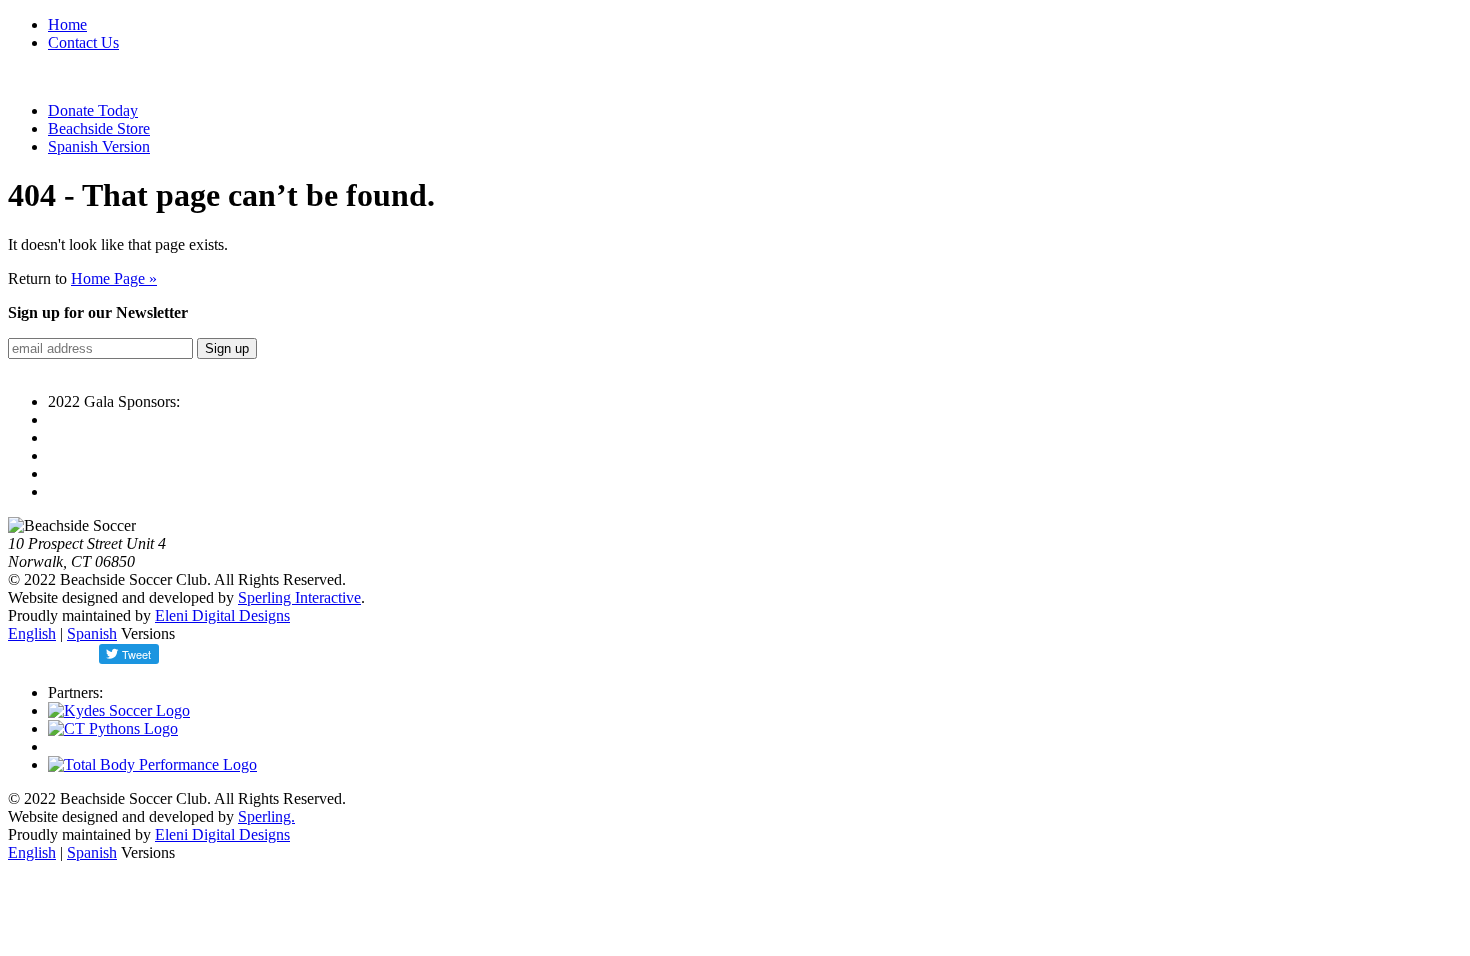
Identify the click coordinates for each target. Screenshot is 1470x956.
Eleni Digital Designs (222, 615)
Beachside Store (99, 128)
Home (67, 24)
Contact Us (83, 42)
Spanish (92, 633)
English (32, 633)
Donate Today (93, 110)
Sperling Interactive (299, 597)
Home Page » (114, 278)
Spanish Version (99, 146)
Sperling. (266, 816)
